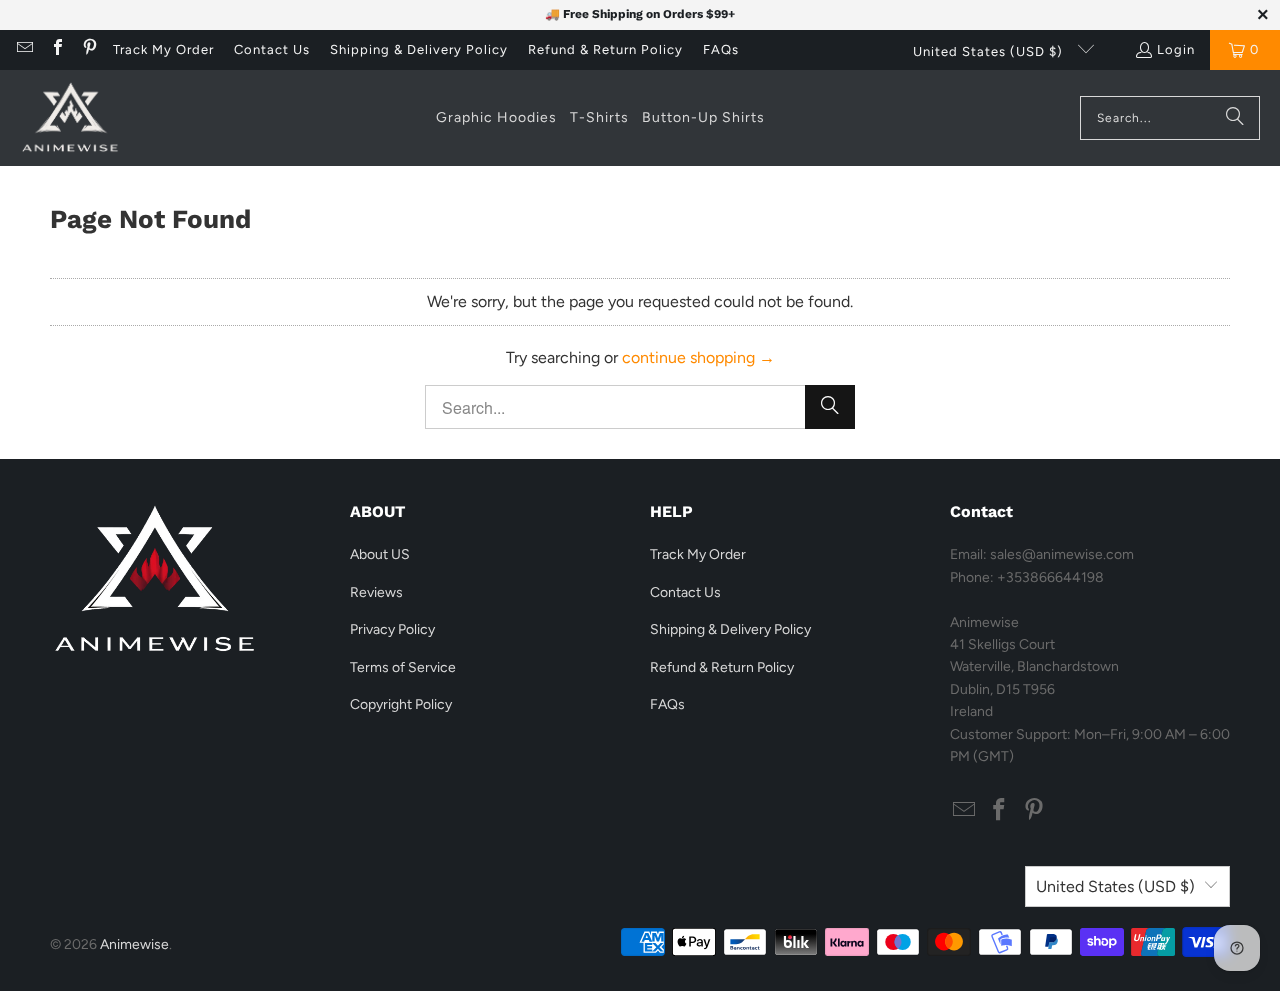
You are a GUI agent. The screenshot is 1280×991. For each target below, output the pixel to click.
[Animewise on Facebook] (56, 49)
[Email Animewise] (24, 49)
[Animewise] (70, 118)
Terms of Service (403, 667)
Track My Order (163, 49)
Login (1176, 49)
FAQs (721, 49)
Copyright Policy (401, 704)
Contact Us (272, 49)
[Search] (1235, 118)
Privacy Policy (392, 629)
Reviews (376, 592)
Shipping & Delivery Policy (419, 49)
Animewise (134, 944)
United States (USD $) (990, 51)
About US (380, 554)
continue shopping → (698, 357)
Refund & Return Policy (605, 49)
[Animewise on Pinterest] (89, 49)
